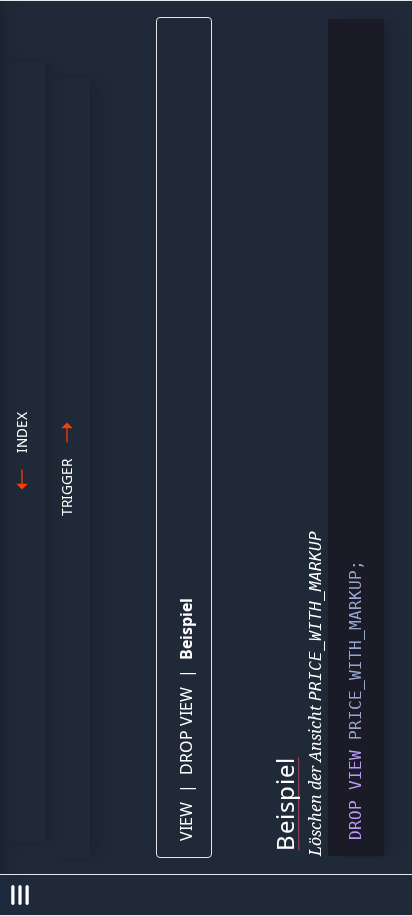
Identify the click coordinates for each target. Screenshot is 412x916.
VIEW (186, 821)
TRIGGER (66, 487)
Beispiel (186, 629)
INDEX (21, 432)
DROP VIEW (186, 731)
